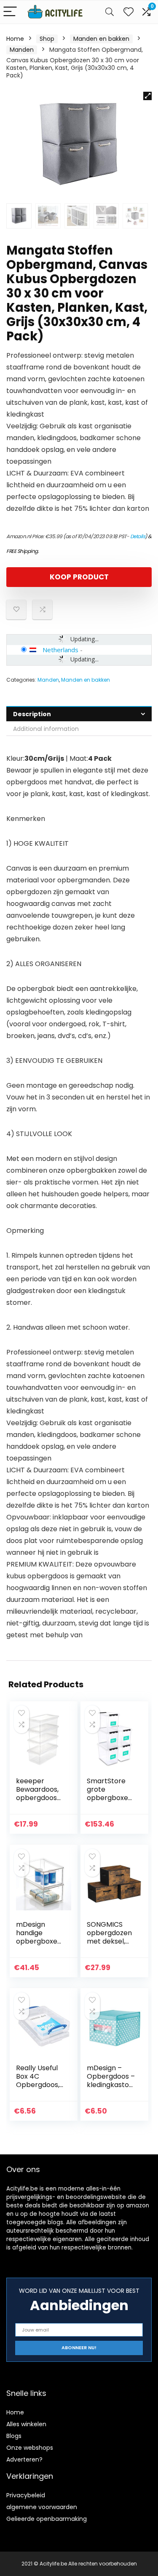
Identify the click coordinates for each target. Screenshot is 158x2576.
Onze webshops (30, 2448)
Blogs (14, 2436)
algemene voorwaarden (42, 2507)
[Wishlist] (129, 12)
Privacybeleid (26, 2495)
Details (138, 536)
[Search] (110, 12)
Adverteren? (24, 2459)
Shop (47, 39)
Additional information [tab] (46, 729)
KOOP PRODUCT (79, 577)
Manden (22, 50)
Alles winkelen (26, 2424)
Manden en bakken (101, 39)
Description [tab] (32, 714)
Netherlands (60, 650)
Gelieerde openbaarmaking (47, 2519)
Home (15, 39)
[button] (147, 96)
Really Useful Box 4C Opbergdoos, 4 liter (38, 2081)
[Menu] (10, 12)
